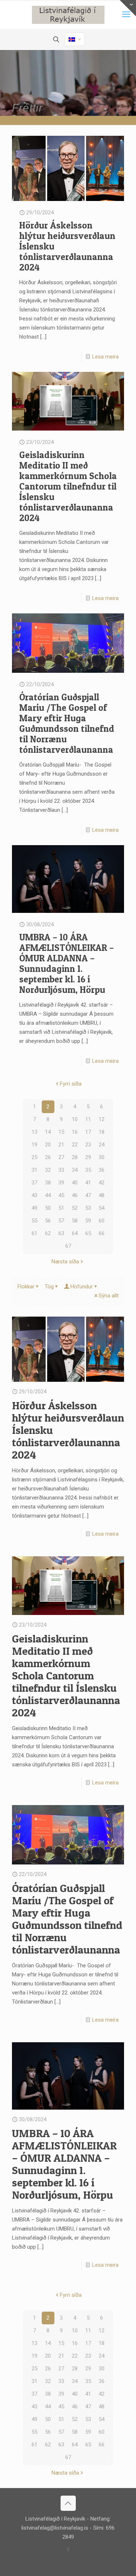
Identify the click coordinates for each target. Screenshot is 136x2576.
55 (34, 1221)
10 (75, 1119)
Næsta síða (65, 1262)
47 (88, 1195)
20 (48, 1145)
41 (88, 1183)
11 (88, 1119)
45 (61, 1195)
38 (48, 1183)
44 (48, 1195)
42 (102, 1183)
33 (61, 1170)
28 (75, 1157)
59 (88, 1221)
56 (48, 1221)
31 (34, 1170)
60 (102, 1221)
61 (34, 1233)
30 (102, 1157)
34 (75, 1170)
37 (34, 1183)
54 (102, 1208)
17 (88, 1132)
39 (61, 1183)
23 (88, 1145)
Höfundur (82, 1287)
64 (75, 1233)
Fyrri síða (71, 1084)
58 (75, 1221)
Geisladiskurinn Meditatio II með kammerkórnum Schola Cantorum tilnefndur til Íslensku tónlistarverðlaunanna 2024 (68, 486)
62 (48, 1233)
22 (75, 1145)
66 (102, 1233)
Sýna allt (109, 1296)
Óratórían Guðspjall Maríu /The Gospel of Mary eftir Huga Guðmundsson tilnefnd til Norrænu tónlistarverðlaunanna (67, 723)
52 (75, 1208)
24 (102, 1145)
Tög (49, 1287)
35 (88, 1170)
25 (34, 1157)
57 (61, 1221)
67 (68, 1246)
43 (34, 1195)
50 (48, 1208)
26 (48, 1157)
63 (61, 1233)
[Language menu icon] (75, 39)
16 (75, 1132)
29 (88, 1157)
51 (61, 1208)
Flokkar (26, 1287)
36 (102, 1170)
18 (102, 1132)
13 (34, 1132)
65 (88, 1233)
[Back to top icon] (68, 2503)
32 (48, 1170)
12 (102, 1119)
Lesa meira (105, 357)
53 (88, 1208)
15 (61, 1132)
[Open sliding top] (128, 8)
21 (61, 1145)
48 (102, 1195)
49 (34, 1208)
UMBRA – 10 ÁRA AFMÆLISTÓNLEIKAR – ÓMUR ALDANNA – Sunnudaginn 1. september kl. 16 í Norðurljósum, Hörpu (67, 963)
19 (34, 1145)
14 (48, 1132)
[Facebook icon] (68, 2550)
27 (61, 1157)
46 (75, 1195)
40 (75, 1183)
